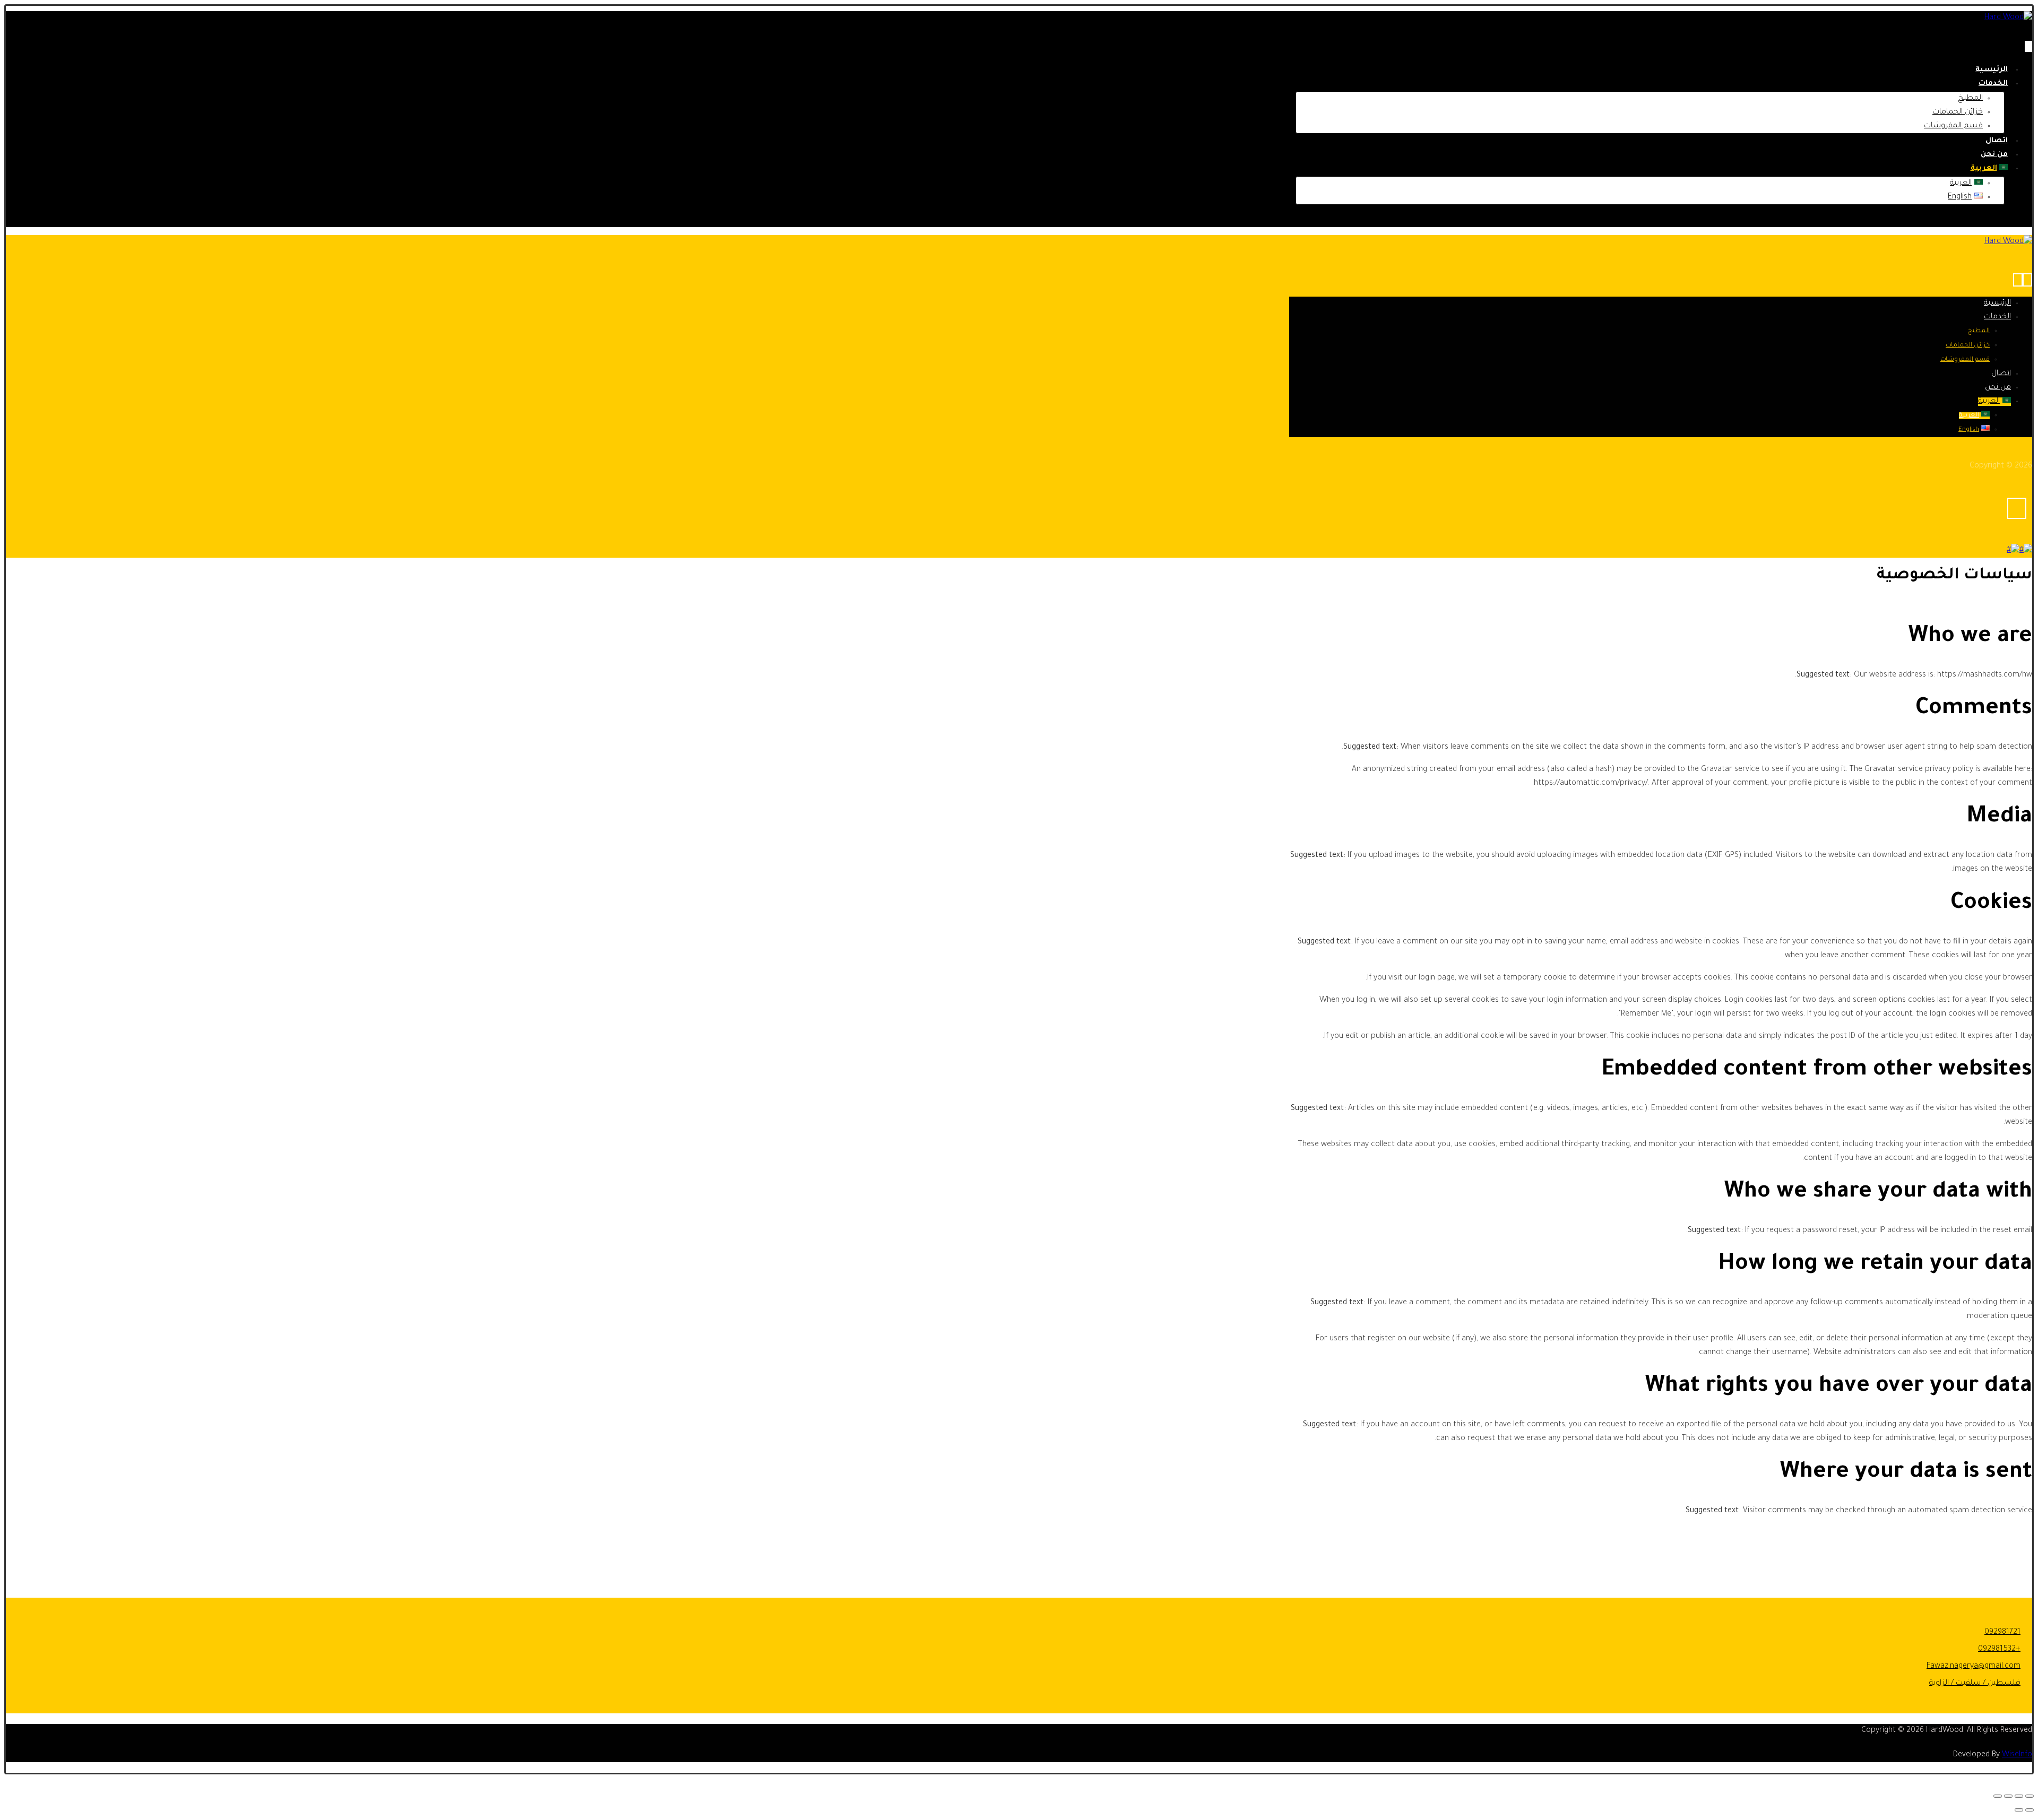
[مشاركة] (2008, 1796)
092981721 (2002, 1633)
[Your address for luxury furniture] (2008, 18)
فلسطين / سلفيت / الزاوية (1975, 1684)
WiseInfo (2017, 1755)
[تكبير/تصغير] (2030, 1796)
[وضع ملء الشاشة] (2019, 1796)
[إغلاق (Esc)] (1998, 1796)
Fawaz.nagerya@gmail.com (1974, 1667)
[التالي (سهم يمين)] (2019, 1810)
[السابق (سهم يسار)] (2030, 1810)
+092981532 (1999, 1650)
